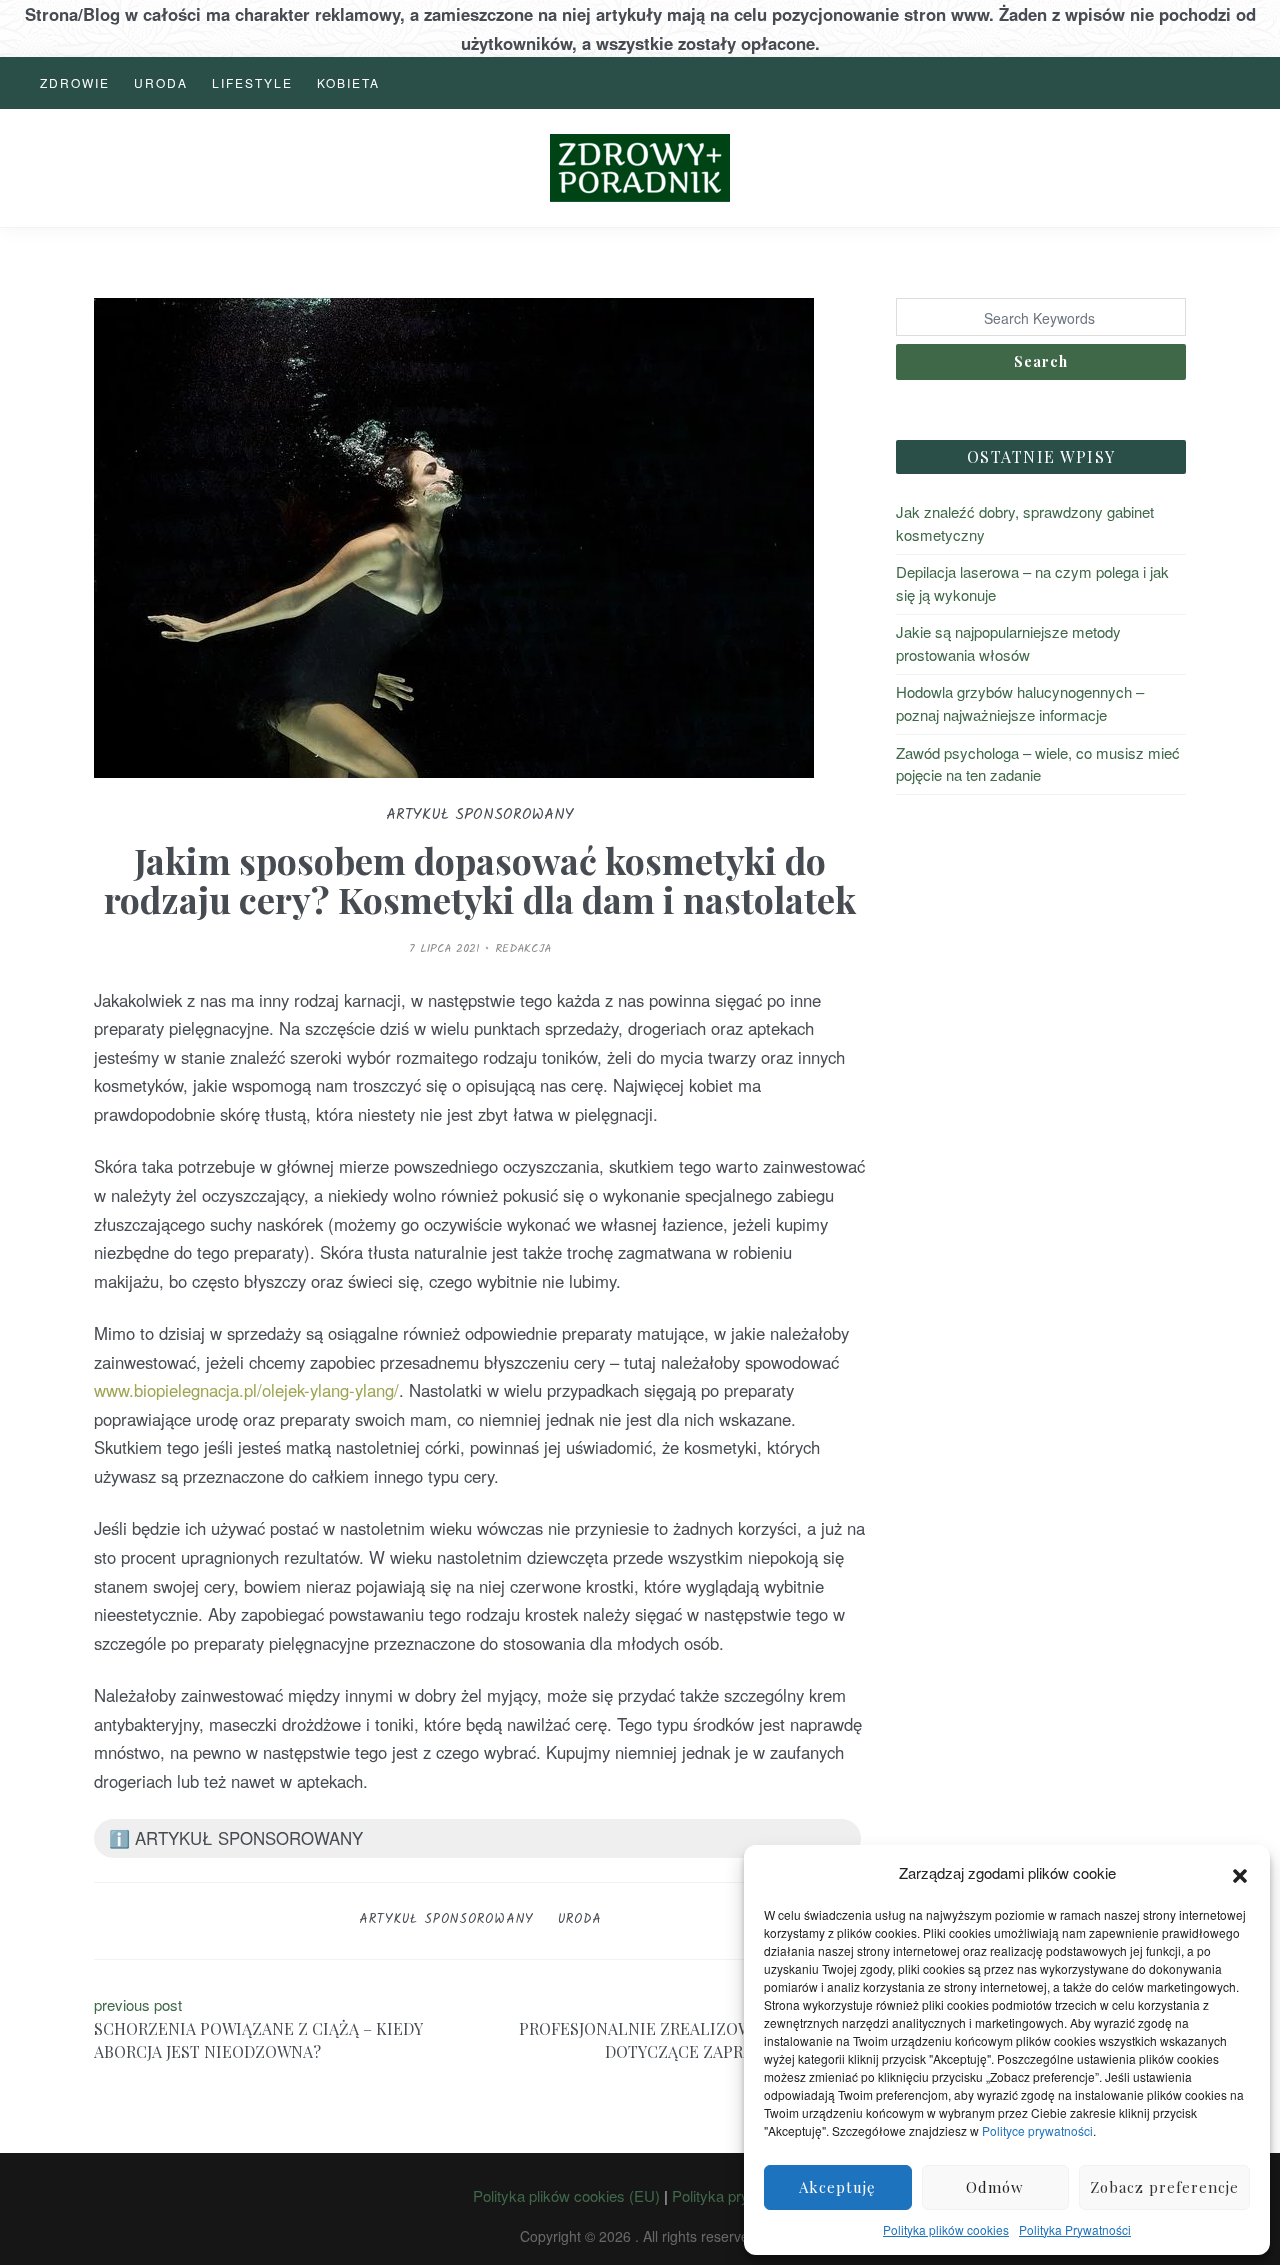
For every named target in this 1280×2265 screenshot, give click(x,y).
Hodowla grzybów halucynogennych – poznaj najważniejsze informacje (1020, 703)
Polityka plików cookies (946, 2229)
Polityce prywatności (1037, 2130)
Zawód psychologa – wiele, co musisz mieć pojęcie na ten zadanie (1038, 764)
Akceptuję (837, 2187)
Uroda (161, 82)
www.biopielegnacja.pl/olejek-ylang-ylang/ (246, 1390)
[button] (1240, 1873)
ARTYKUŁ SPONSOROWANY (446, 1919)
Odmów (995, 2187)
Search (1041, 361)
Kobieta (348, 82)
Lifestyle (252, 82)
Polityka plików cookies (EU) (566, 2195)
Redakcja (523, 948)
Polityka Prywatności (1075, 2229)
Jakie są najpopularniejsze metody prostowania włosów (1008, 643)
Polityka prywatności (739, 2195)
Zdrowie (75, 82)
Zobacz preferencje (1164, 2187)
